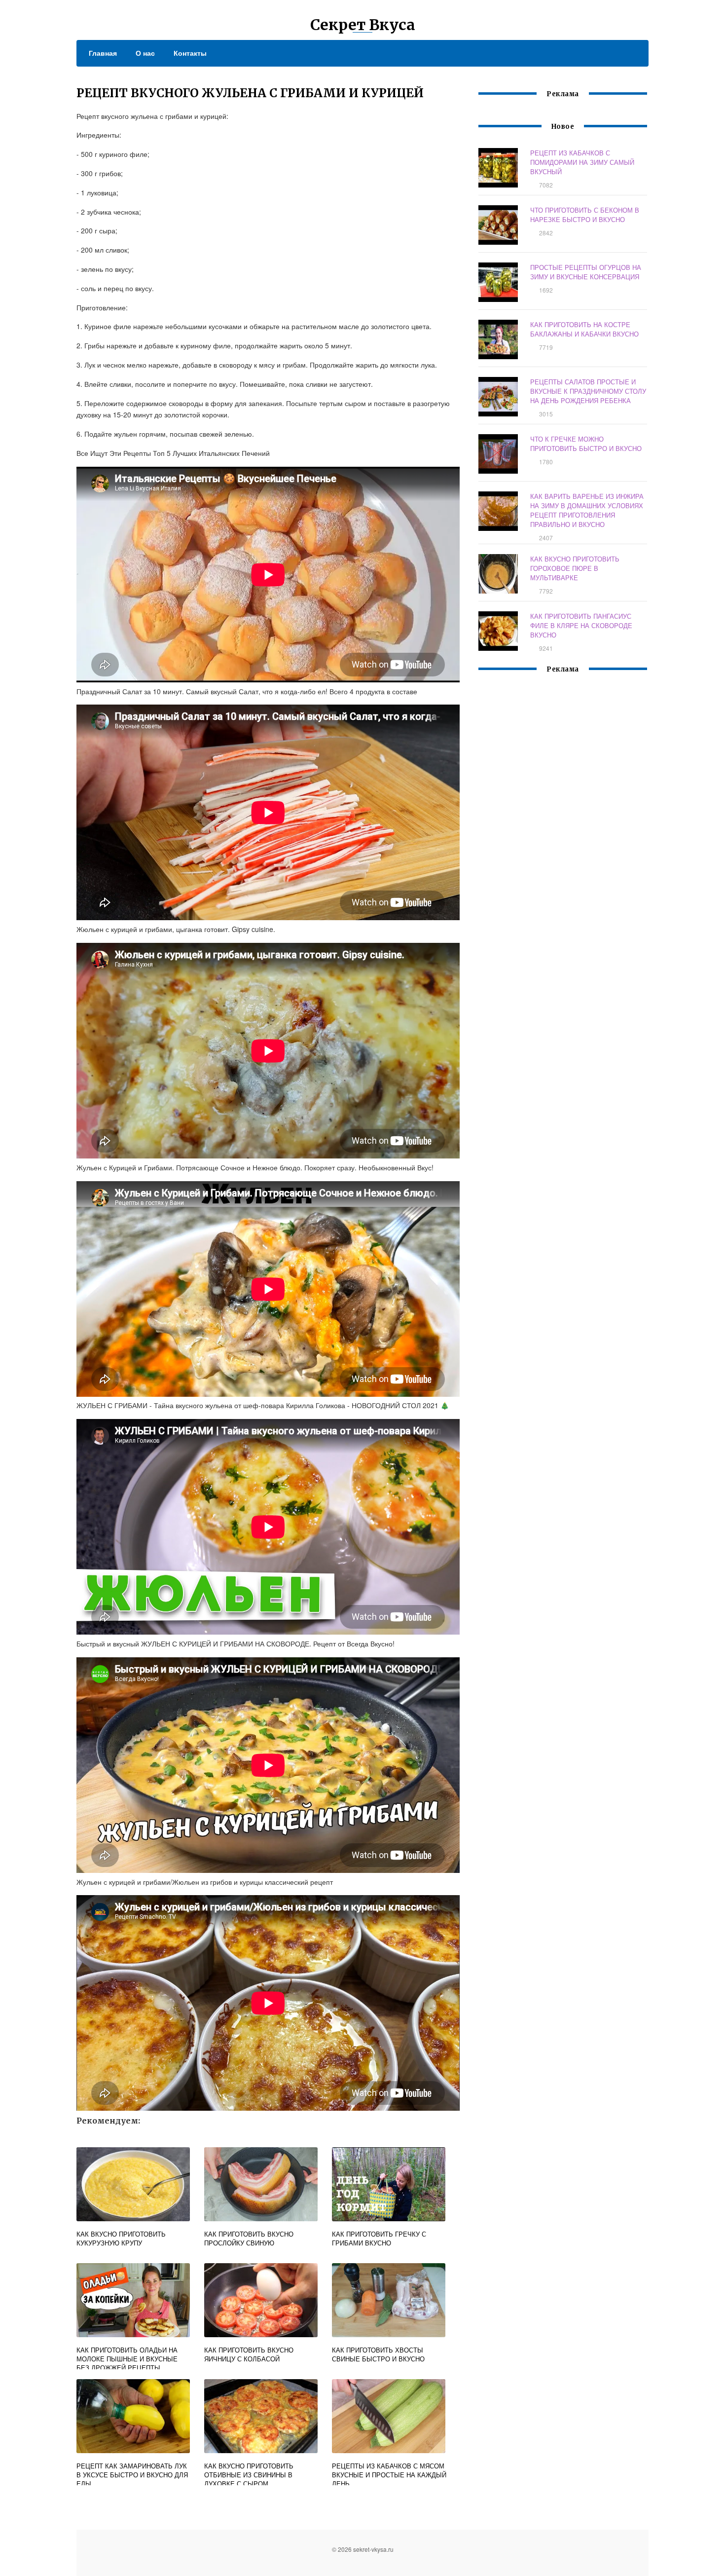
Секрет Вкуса (363, 25)
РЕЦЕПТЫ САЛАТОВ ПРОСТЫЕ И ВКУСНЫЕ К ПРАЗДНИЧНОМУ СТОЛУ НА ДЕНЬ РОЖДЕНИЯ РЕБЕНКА (588, 391)
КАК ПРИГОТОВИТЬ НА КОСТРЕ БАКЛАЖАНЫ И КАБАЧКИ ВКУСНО (584, 329)
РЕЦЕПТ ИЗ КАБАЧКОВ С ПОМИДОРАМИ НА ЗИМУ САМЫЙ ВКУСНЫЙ (582, 162)
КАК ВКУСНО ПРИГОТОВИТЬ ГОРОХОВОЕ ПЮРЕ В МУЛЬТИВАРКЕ (575, 568)
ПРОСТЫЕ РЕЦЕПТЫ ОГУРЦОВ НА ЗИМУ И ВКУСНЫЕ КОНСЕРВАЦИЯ (586, 272)
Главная (103, 53)
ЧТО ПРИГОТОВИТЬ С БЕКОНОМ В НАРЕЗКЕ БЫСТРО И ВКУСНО (585, 215)
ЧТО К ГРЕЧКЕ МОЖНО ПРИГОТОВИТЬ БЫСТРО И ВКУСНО (586, 444)
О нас (145, 53)
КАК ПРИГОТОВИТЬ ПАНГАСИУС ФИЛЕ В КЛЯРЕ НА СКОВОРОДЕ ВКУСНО (581, 625)
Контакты (190, 53)
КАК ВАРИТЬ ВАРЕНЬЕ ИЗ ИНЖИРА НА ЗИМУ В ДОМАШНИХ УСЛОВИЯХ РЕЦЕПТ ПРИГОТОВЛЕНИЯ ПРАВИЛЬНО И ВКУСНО (587, 510)
